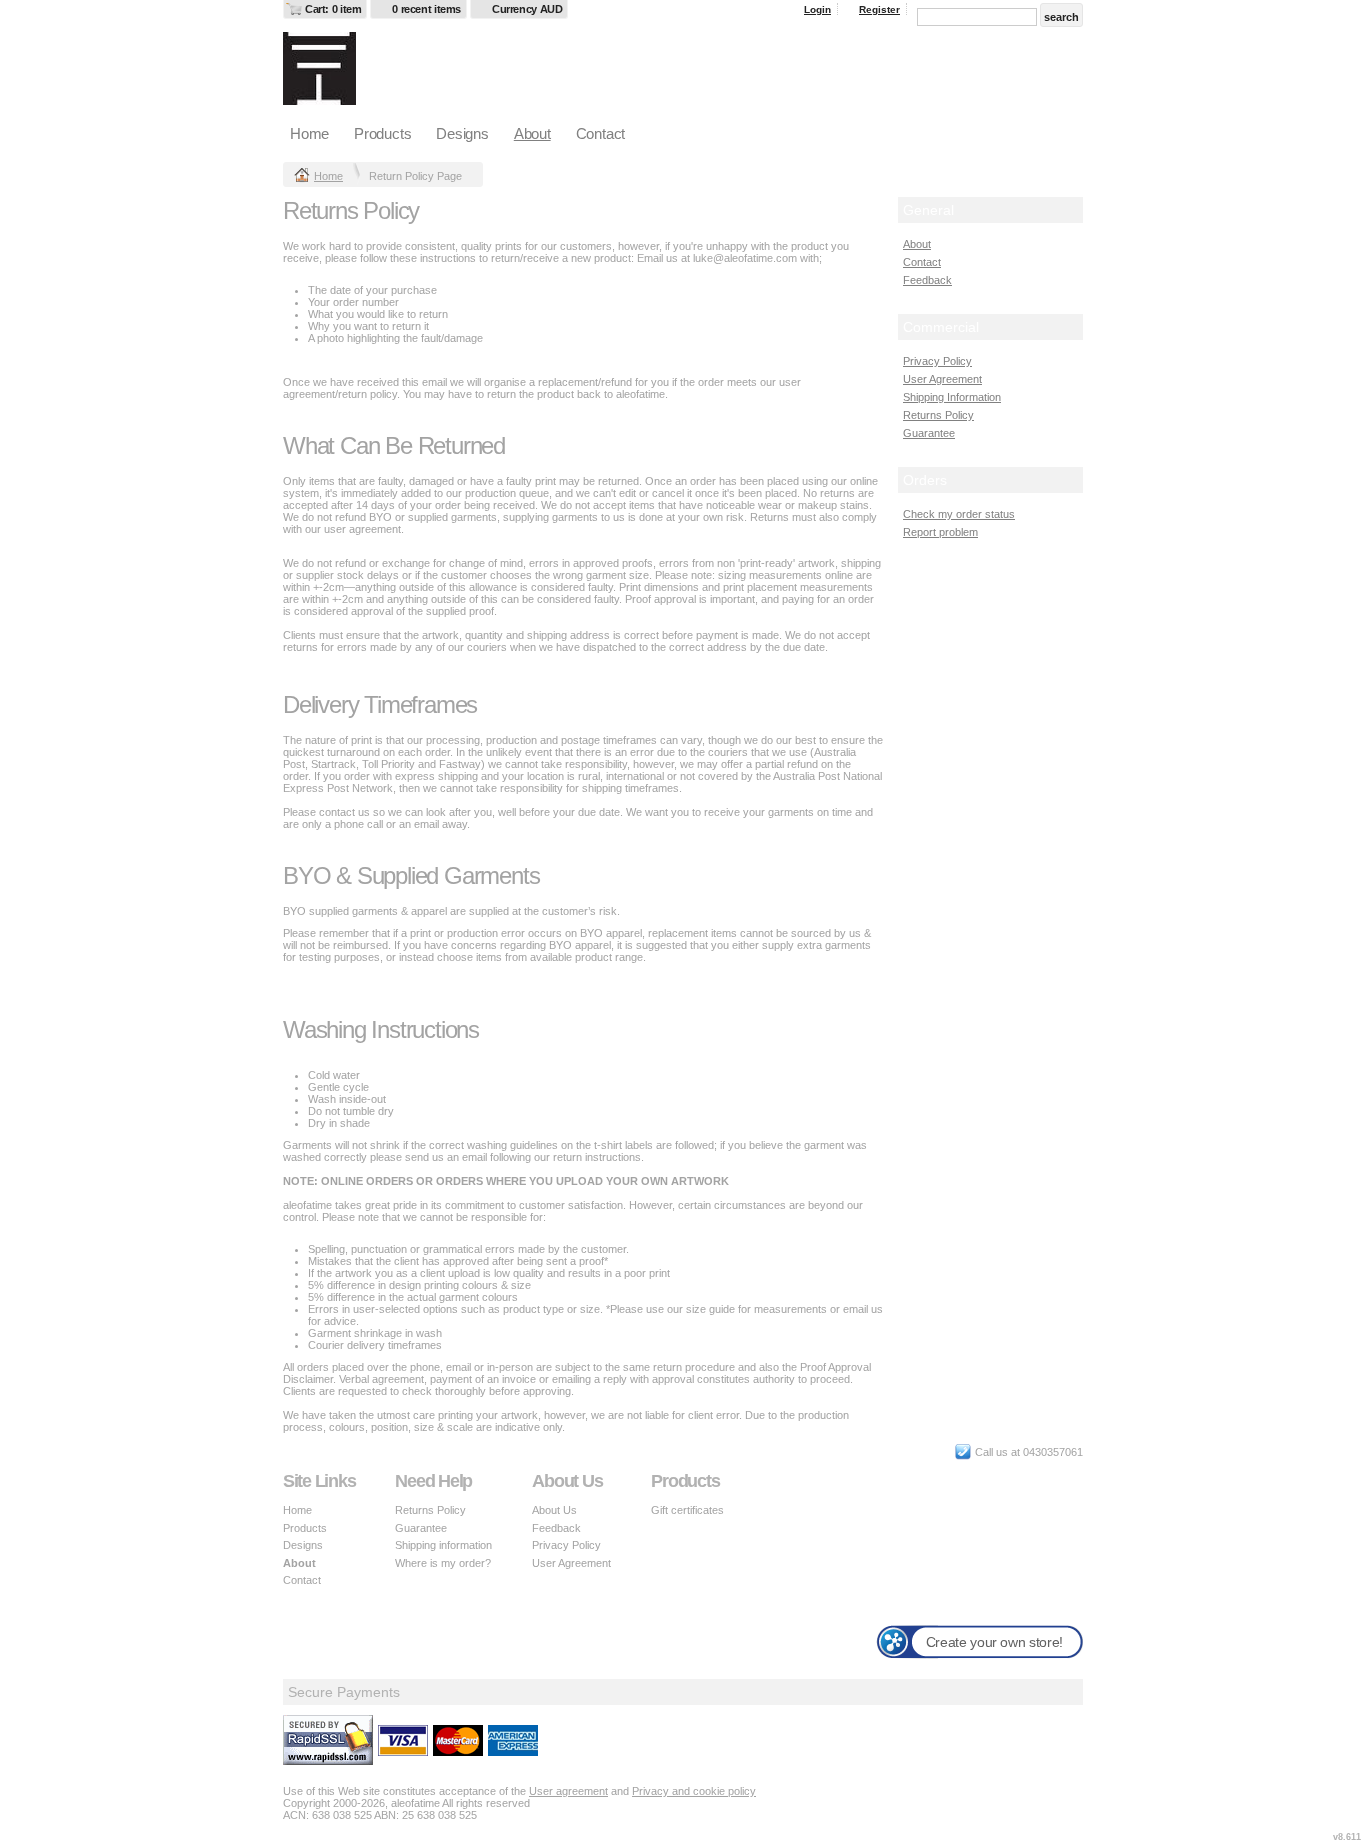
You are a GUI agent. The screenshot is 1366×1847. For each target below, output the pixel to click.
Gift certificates (687, 1510)
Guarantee (929, 433)
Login (817, 9)
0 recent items (426, 9)
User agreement (568, 1791)
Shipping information (443, 1545)
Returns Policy (938, 415)
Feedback (927, 280)
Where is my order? (443, 1563)
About (532, 133)
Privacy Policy (937, 361)
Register (879, 9)
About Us (554, 1510)
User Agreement (942, 379)
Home (309, 133)
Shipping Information (952, 397)
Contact (600, 133)
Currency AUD (527, 9)
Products (382, 133)
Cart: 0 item (333, 9)
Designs (462, 133)
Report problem (940, 532)
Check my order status (959, 514)
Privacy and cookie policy (694, 1791)
